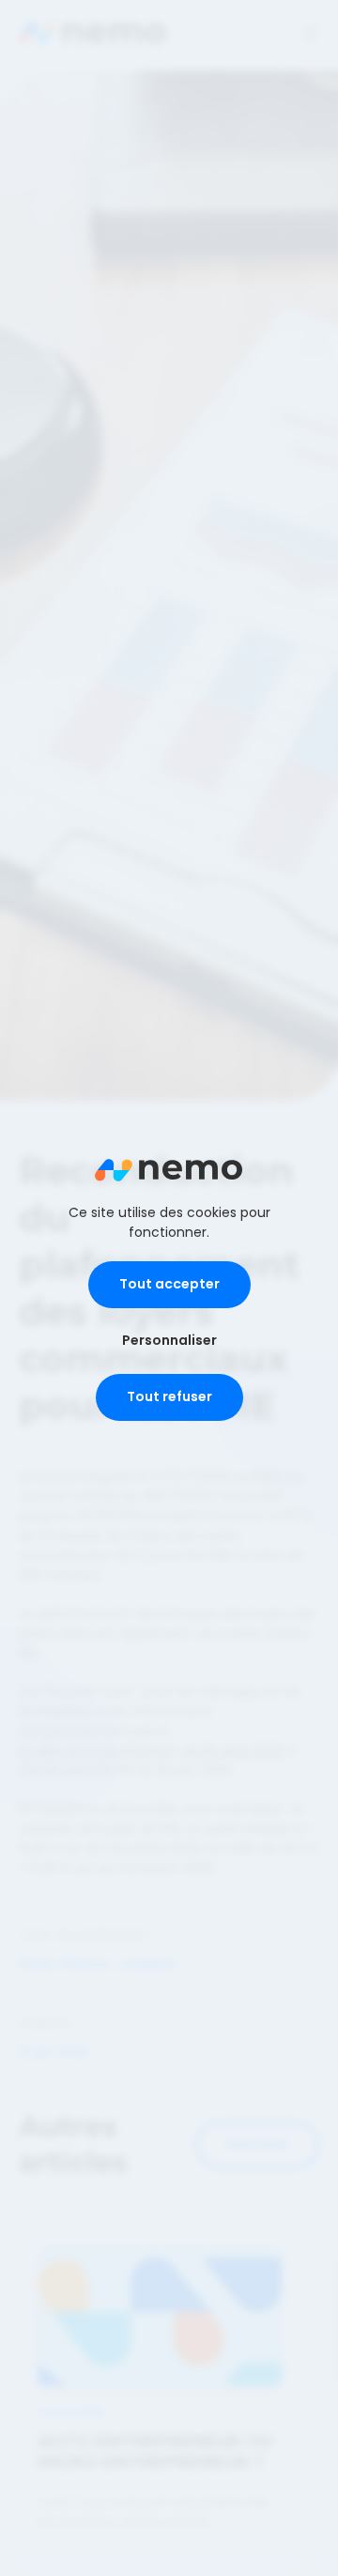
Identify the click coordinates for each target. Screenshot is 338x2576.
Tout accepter (169, 1284)
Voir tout (257, 2144)
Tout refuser (169, 1396)
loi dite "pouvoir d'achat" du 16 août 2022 (152, 1751)
